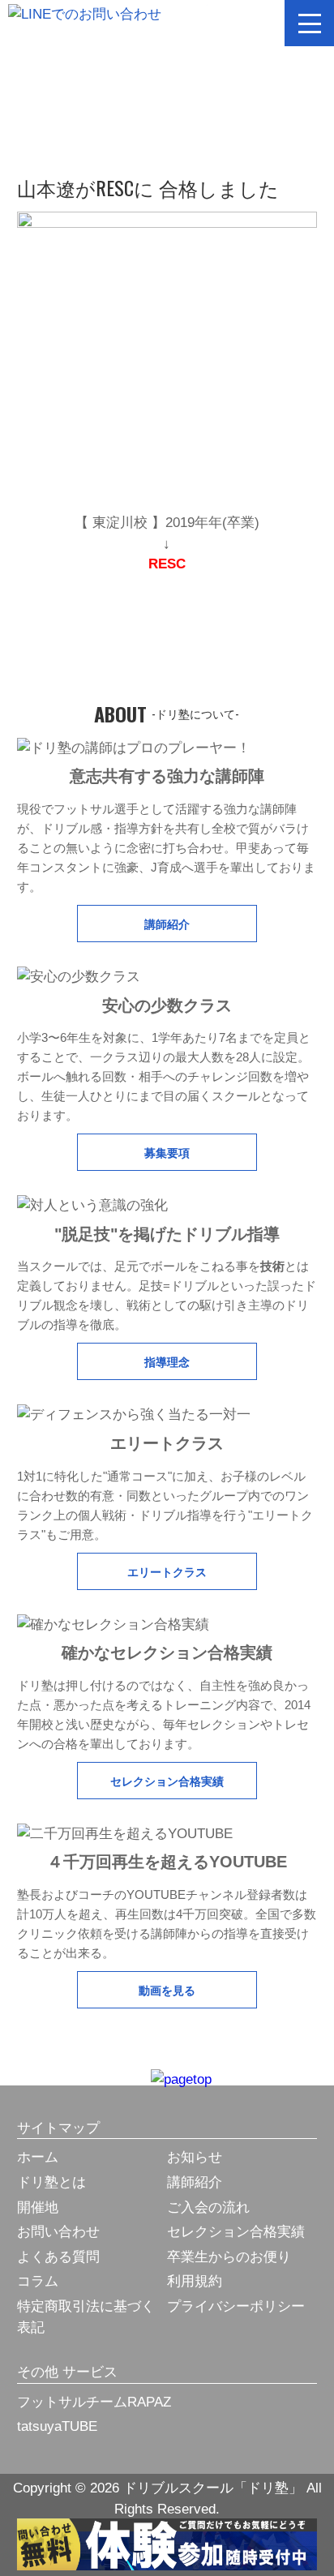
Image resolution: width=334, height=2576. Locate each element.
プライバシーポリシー (236, 2306)
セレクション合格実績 (167, 1780)
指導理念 (167, 1361)
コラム (38, 2281)
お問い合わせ (58, 2232)
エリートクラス (167, 1571)
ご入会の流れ (208, 2207)
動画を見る (167, 1989)
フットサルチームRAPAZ (94, 2402)
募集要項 (167, 1152)
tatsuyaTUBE (57, 2426)
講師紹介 (167, 923)
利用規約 (195, 2281)
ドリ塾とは (51, 2182)
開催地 (38, 2207)
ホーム (38, 2157)
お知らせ (195, 2157)
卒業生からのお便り (229, 2257)
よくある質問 (58, 2257)
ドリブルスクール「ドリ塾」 (167, 21)
